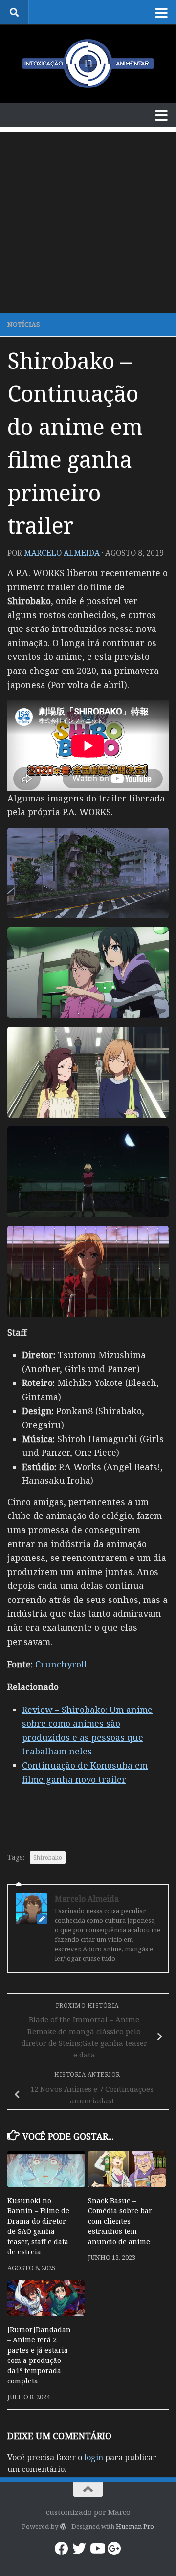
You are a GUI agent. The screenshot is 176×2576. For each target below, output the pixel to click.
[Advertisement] (88, 220)
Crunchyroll (61, 1664)
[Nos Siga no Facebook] (62, 2549)
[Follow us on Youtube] (97, 2549)
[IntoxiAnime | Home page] (88, 64)
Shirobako (48, 1857)
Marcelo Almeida (62, 553)
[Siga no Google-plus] (114, 2549)
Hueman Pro (135, 2526)
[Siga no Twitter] (79, 2549)
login (94, 2457)
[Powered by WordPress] (63, 2526)
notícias (24, 324)
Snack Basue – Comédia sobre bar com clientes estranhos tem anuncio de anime (120, 2221)
